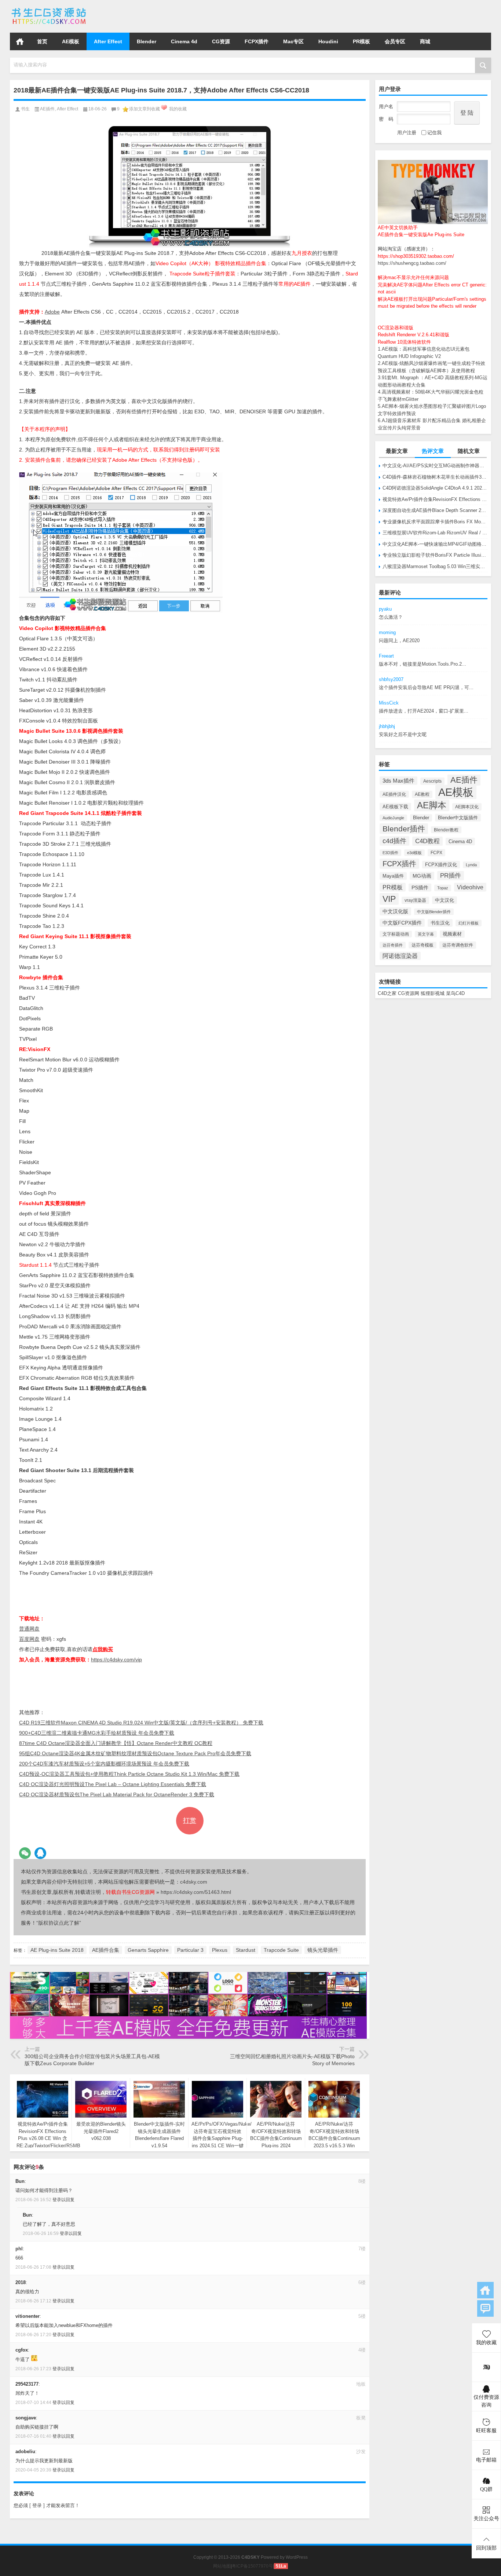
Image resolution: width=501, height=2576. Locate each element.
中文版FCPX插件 (402, 923)
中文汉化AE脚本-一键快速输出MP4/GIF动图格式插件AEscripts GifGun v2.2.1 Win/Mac (435, 544)
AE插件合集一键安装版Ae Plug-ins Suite (421, 235)
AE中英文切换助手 (398, 228)
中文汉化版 (395, 911)
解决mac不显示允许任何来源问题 (413, 277)
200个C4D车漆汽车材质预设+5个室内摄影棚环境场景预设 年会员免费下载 (104, 1764)
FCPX (436, 853)
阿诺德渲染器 (400, 956)
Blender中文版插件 (458, 818)
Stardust (246, 1950)
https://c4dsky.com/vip (116, 1660)
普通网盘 (29, 1629)
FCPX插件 (257, 41)
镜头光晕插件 (323, 1950)
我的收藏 (178, 109)
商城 (425, 41)
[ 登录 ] (37, 2505)
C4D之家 (387, 993)
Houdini (328, 41)
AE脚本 (432, 805)
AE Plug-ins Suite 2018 (57, 1950)
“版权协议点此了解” (59, 1923)
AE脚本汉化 (467, 807)
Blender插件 (404, 829)
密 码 (386, 119)
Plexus (220, 1950)
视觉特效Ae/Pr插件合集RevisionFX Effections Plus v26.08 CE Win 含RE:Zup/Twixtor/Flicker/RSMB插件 (435, 499)
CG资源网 (409, 993)
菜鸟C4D (455, 993)
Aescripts (432, 781)
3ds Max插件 (398, 781)
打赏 (190, 1821)
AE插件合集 (106, 1950)
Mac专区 (293, 41)
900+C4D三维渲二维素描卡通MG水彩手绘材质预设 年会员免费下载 (97, 1733)
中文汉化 (445, 900)
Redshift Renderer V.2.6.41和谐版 (414, 335)
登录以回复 (63, 2200)
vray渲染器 (415, 900)
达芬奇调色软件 (458, 945)
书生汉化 (440, 923)
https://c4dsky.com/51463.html (196, 1892)
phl (19, 2249)
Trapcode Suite (281, 1950)
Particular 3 (190, 1950)
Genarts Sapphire (148, 1950)
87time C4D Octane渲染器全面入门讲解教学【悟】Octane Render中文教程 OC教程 (116, 1743)
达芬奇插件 (393, 945)
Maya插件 (393, 876)
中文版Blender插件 (434, 912)
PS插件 (420, 888)
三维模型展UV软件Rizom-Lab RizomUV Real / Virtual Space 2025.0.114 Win (435, 533)
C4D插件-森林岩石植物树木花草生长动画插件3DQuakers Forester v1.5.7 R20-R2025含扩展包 (435, 477)
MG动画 (422, 876)
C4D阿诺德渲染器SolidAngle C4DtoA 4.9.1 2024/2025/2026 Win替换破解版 (435, 488)
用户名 (386, 107)
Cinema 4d (184, 41)
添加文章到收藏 (145, 109)
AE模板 (71, 41)
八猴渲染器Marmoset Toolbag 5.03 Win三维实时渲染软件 (435, 566)
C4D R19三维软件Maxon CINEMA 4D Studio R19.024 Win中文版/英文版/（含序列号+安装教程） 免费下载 (141, 1723)
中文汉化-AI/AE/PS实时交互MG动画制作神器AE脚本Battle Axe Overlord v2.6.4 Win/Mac (435, 466)
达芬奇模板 (423, 945)
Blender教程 (446, 830)
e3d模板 (414, 853)
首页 (20, 41)
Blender (147, 41)
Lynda (471, 865)
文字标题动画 (396, 934)
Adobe (52, 312)
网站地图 (222, 2566)
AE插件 (464, 780)
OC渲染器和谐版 (396, 328)
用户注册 (407, 133)
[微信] (25, 1853)
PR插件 (451, 876)
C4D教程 (427, 841)
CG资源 (221, 41)
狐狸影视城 (433, 993)
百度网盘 (29, 1639)
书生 (25, 109)
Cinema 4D (460, 841)
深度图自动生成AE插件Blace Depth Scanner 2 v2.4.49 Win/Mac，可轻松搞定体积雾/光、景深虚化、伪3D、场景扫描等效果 (435, 510)
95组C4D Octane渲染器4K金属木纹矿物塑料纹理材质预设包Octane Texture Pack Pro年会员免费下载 (135, 1753)
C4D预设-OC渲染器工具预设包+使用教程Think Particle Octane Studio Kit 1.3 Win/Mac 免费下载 (129, 1774)
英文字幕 (426, 934)
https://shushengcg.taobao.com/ (412, 263)
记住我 (434, 133)
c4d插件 (394, 841)
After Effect (108, 41)
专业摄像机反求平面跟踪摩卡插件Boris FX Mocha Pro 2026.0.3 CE (435, 522)
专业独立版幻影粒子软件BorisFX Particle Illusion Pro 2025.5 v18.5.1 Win (435, 555)
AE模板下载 (395, 807)
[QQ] (40, 1853)
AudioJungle (393, 818)
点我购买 (103, 1649)
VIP (389, 899)
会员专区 (395, 41)
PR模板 (361, 41)
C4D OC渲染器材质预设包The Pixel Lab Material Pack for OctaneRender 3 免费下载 (117, 1794)
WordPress (297, 2557)
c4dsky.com (194, 1882)
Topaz (443, 888)
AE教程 (422, 794)
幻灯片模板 (469, 923)
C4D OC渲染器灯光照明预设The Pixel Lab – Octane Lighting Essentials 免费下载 (113, 1784)
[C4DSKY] (49, 10)
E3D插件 (390, 853)
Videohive (470, 887)
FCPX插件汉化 (441, 865)
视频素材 (452, 934)
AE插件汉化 (394, 794)
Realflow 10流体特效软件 (404, 342)
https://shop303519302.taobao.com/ (416, 256)
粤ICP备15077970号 (252, 2566)
